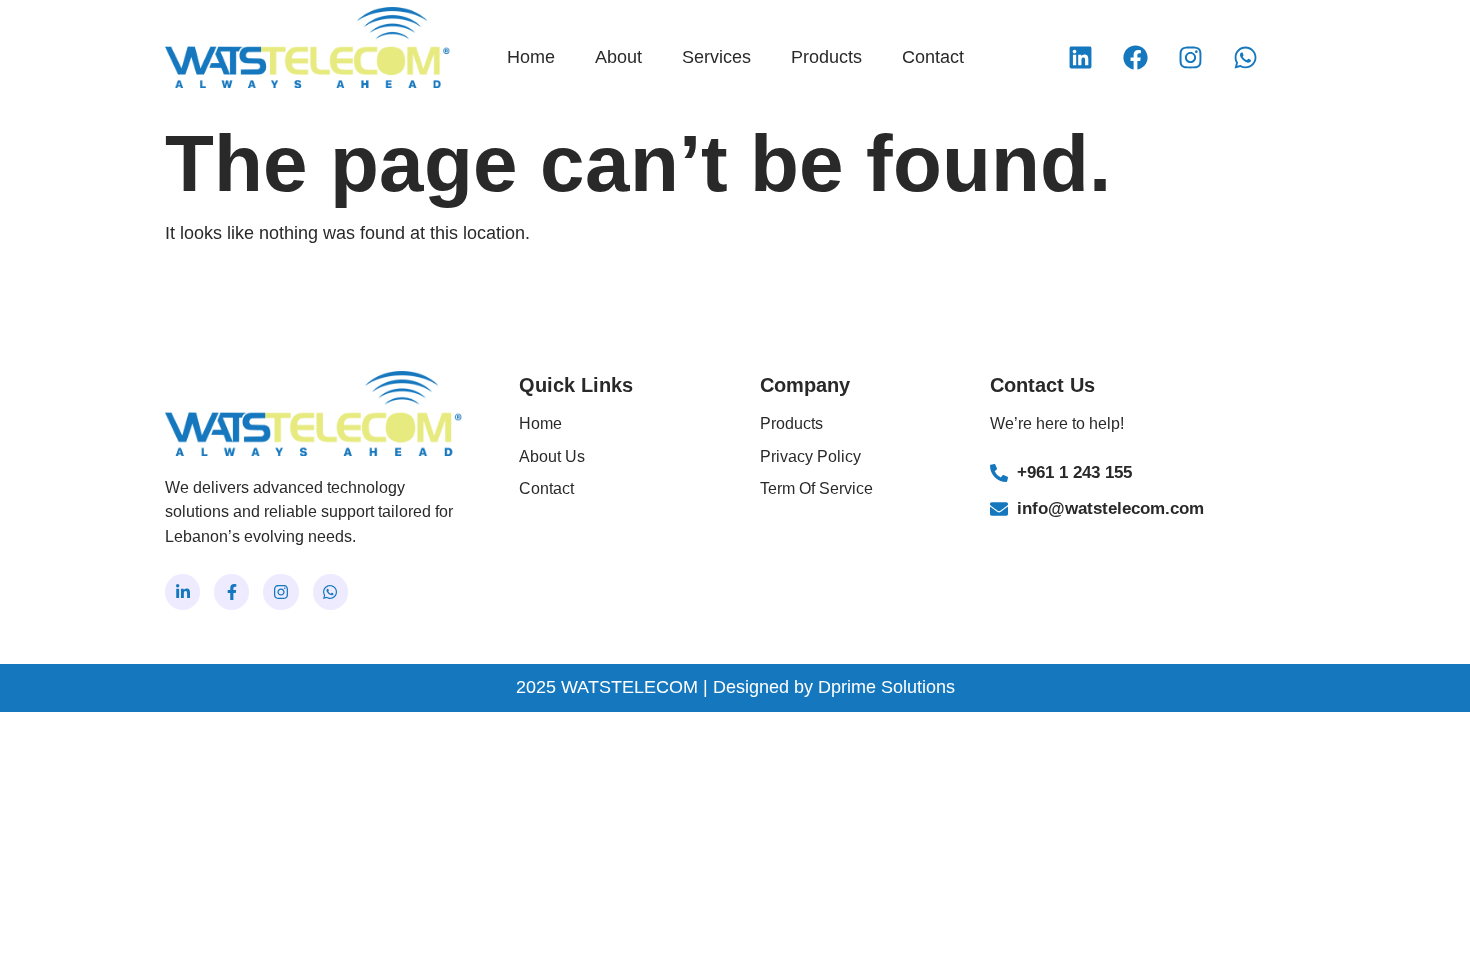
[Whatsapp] (1245, 58)
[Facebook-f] (231, 591)
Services (716, 57)
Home (531, 57)
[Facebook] (1135, 58)
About (618, 57)
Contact (933, 57)
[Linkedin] (1080, 58)
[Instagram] (1190, 58)
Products (826, 57)
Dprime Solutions (886, 687)
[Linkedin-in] (182, 591)
